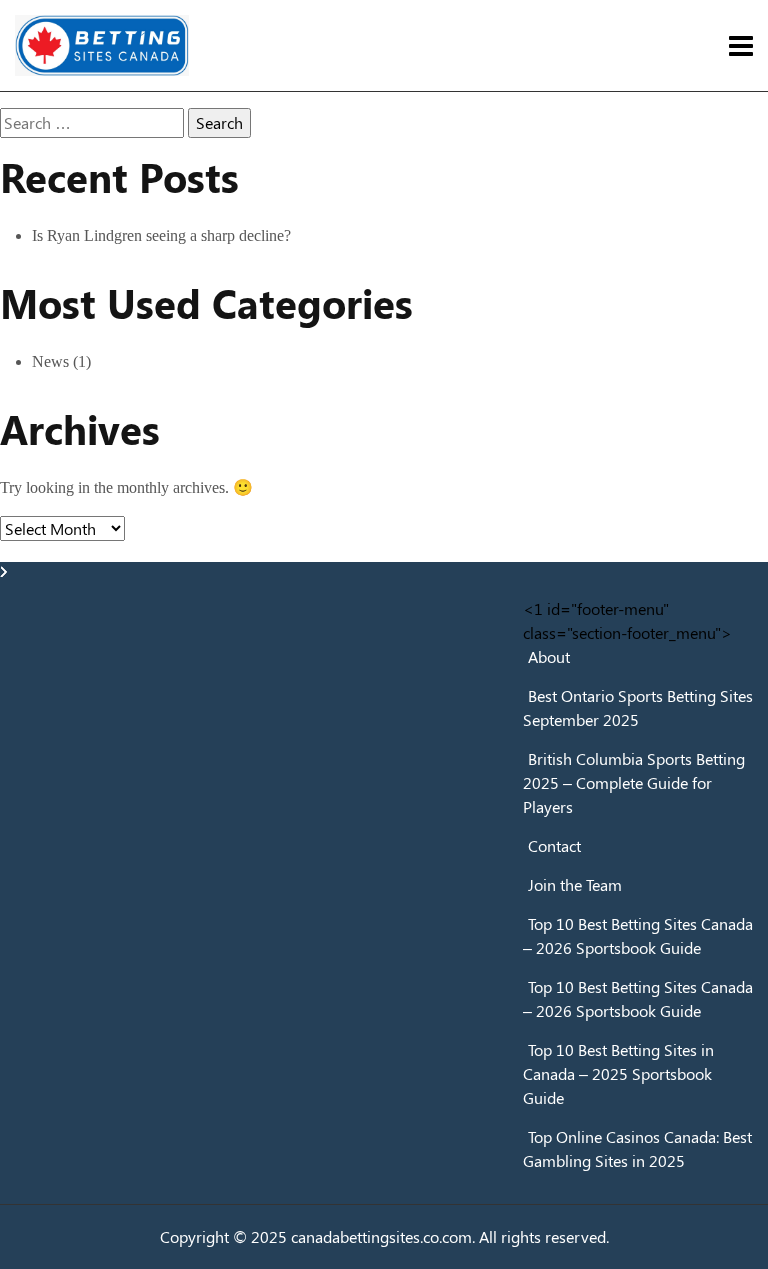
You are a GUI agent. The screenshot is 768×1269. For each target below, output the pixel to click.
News (50, 361)
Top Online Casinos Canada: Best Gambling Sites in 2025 (637, 1148)
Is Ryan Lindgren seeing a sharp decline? (161, 235)
